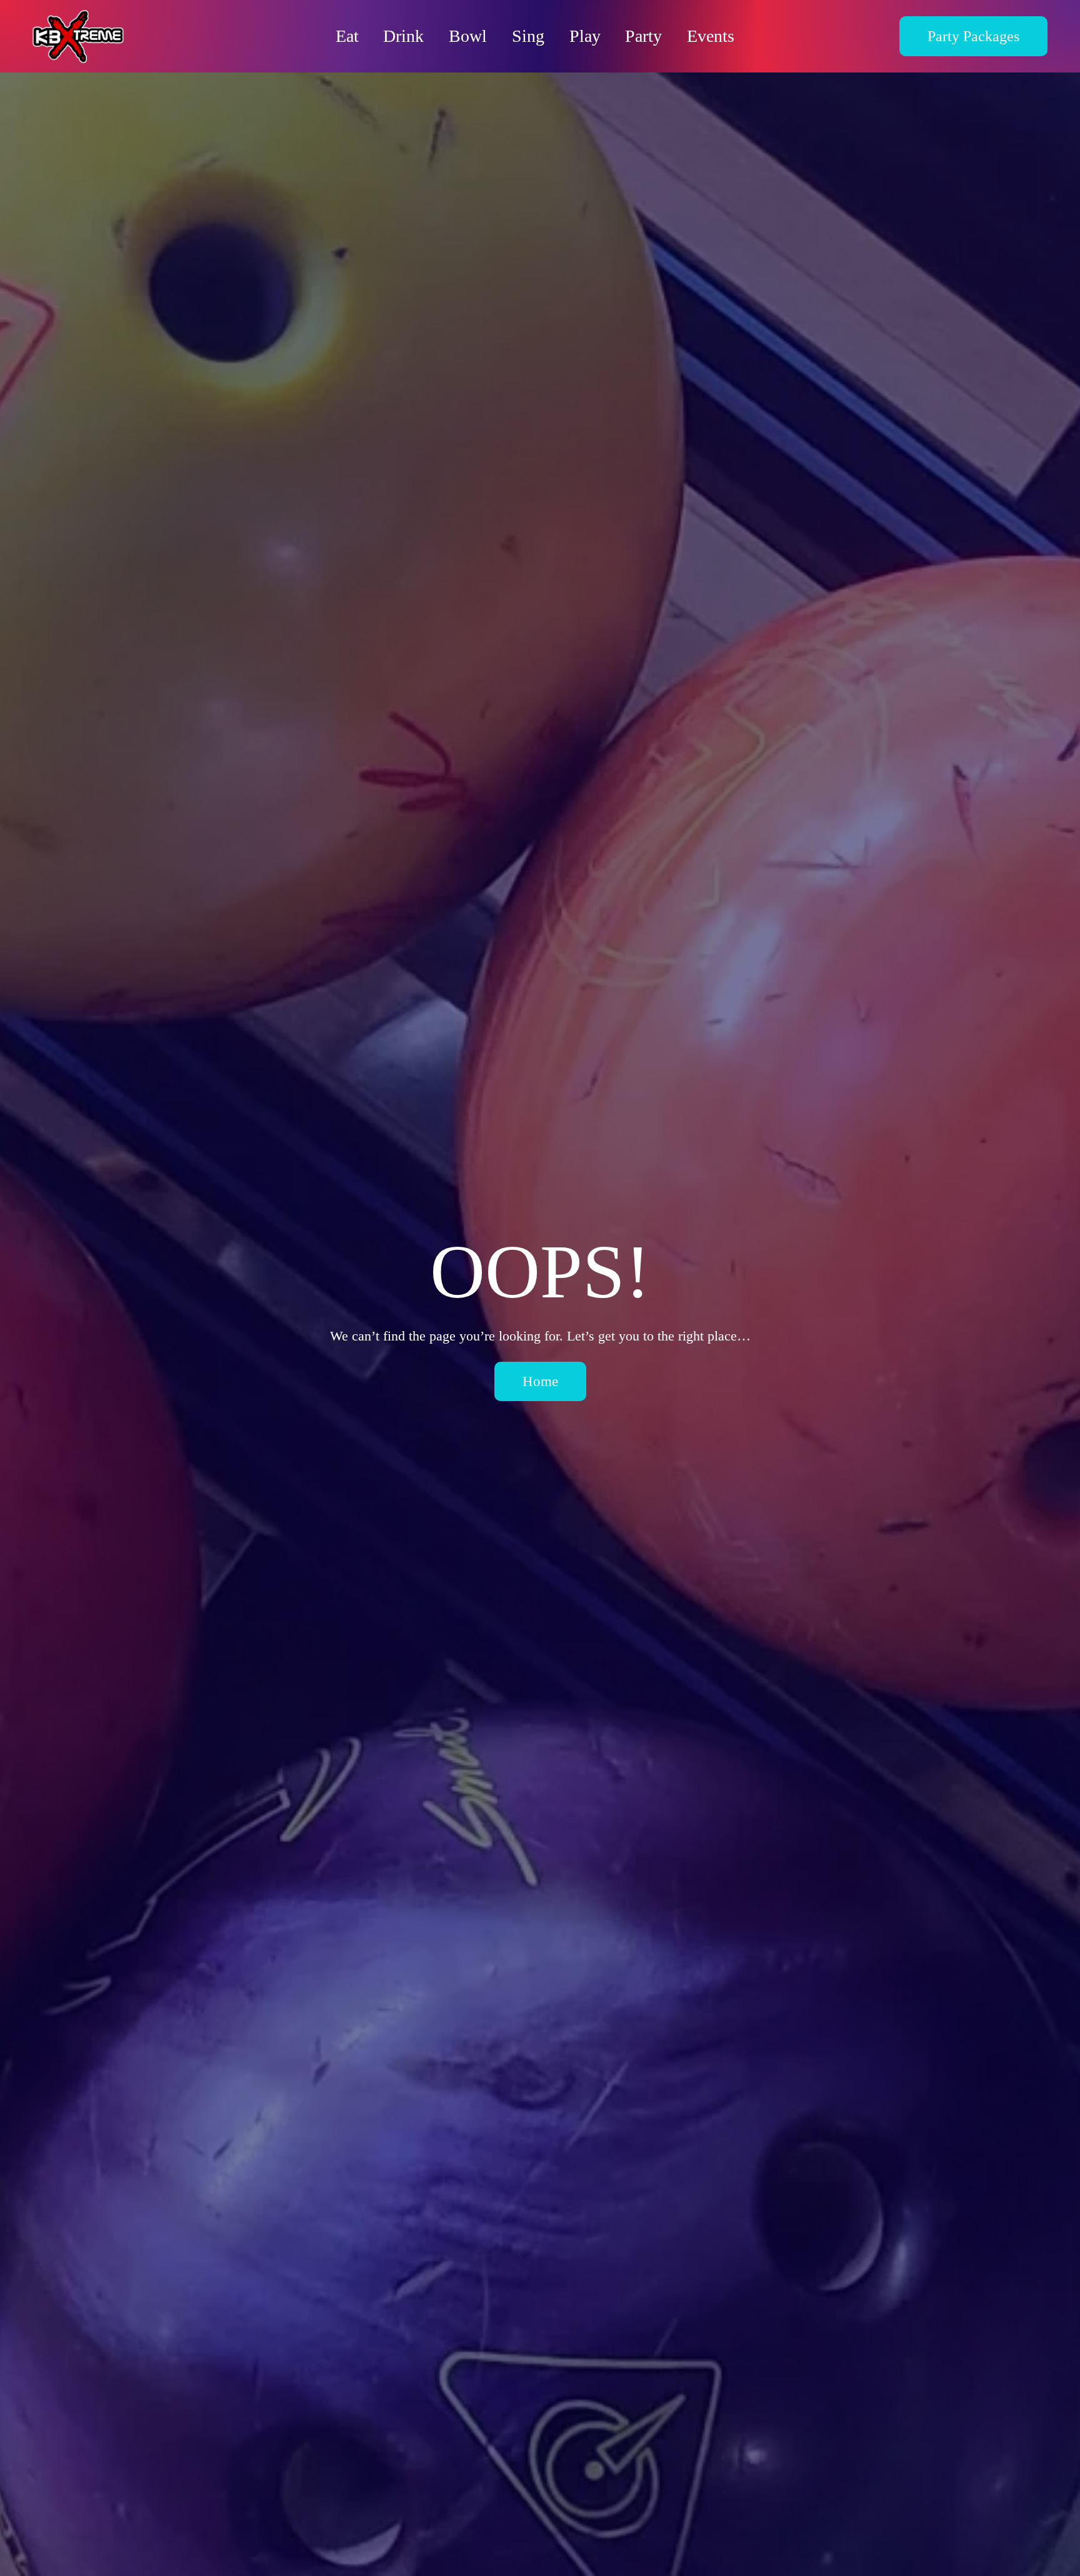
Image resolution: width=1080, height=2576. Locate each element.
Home (540, 1381)
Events (711, 36)
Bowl (468, 36)
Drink (403, 36)
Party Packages (973, 36)
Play (585, 36)
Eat (347, 36)
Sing (528, 36)
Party (643, 36)
